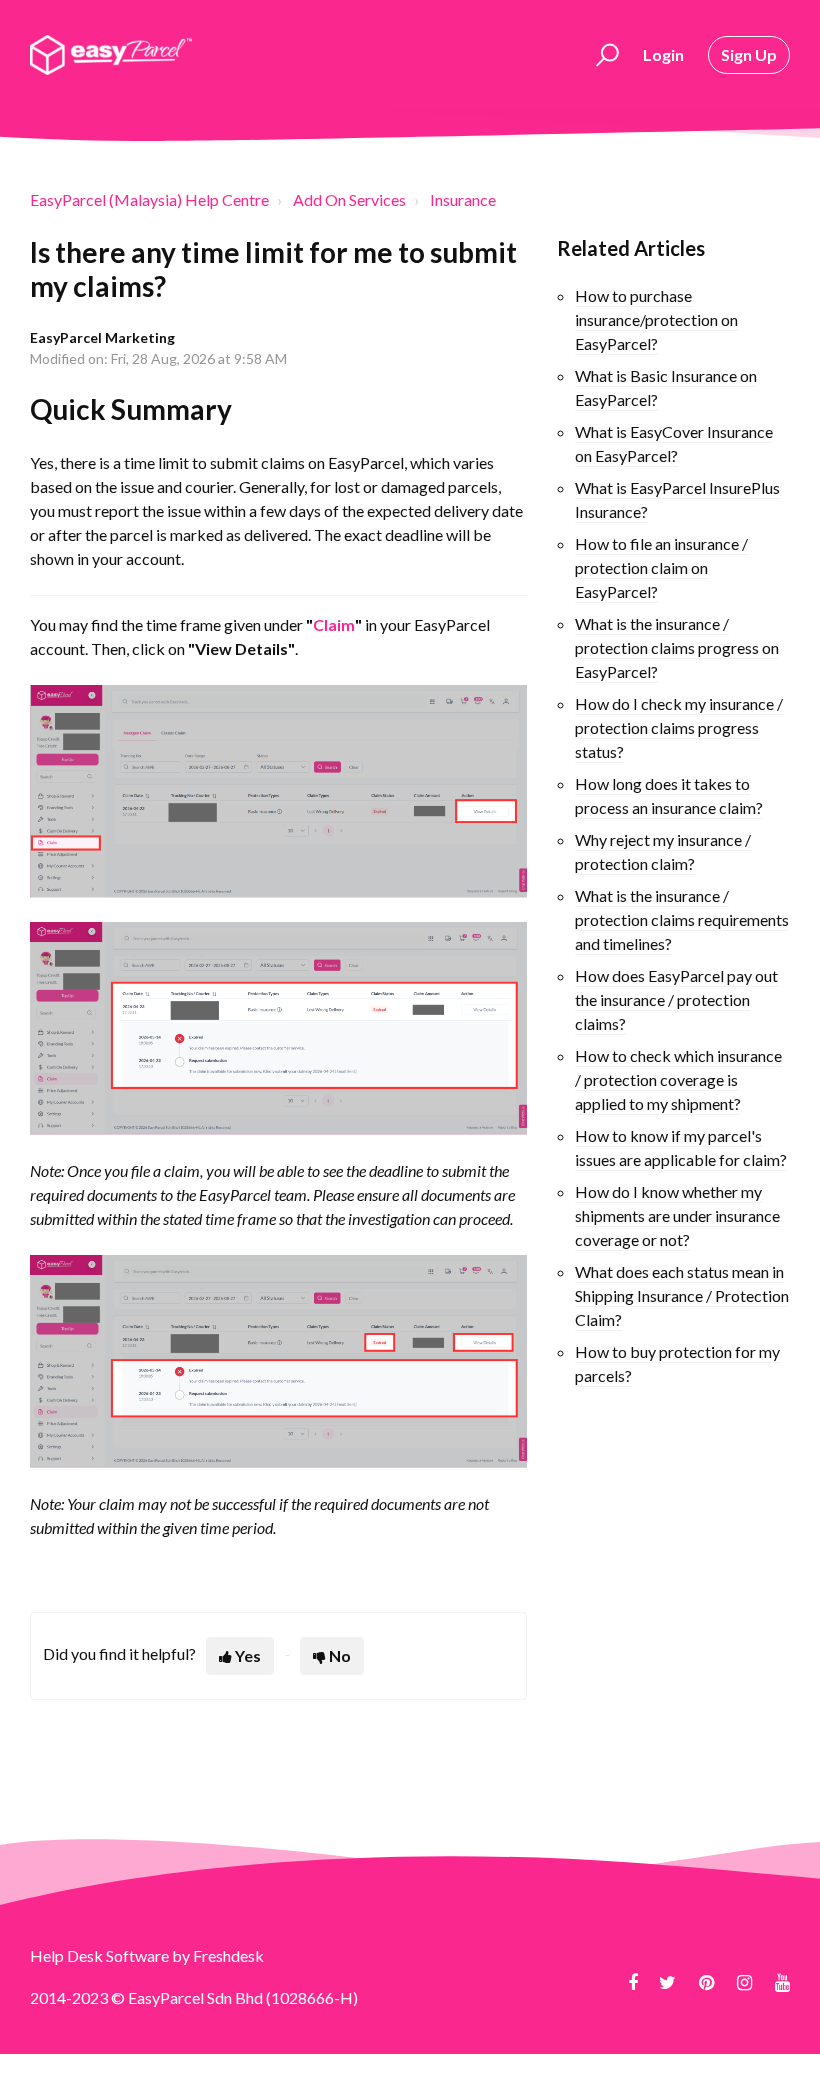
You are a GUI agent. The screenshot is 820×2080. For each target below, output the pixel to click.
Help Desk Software (101, 1955)
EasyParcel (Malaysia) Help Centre (149, 199)
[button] (604, 55)
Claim (334, 624)
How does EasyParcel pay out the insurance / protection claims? (676, 999)
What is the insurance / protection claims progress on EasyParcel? (677, 647)
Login (663, 54)
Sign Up (749, 54)
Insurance (463, 199)
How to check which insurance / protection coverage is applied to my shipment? (678, 1079)
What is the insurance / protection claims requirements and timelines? (682, 919)
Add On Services (349, 199)
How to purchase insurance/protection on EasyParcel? (656, 319)
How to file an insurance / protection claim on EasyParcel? (661, 567)
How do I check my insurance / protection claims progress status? (679, 727)
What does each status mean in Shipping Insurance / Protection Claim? (682, 1295)
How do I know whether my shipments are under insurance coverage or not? (677, 1215)
